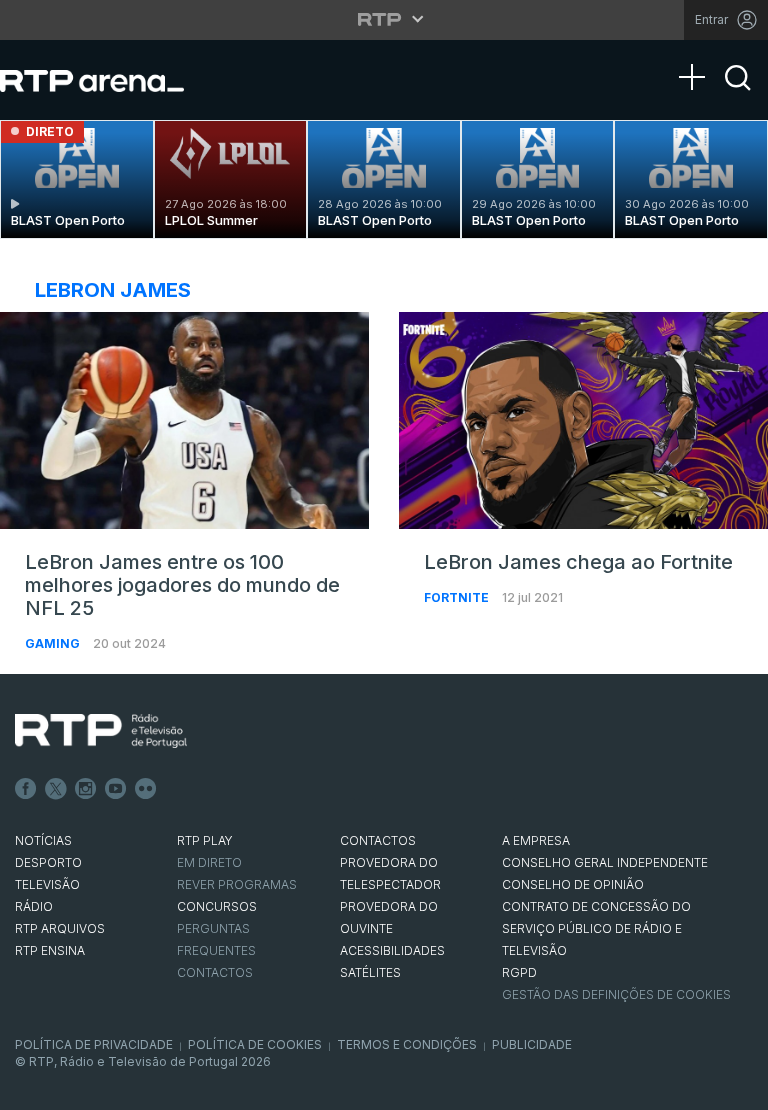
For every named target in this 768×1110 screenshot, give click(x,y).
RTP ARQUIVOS (60, 928)
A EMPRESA (536, 840)
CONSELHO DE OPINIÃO (573, 884)
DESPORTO (48, 862)
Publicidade (532, 1044)
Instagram (86, 789)
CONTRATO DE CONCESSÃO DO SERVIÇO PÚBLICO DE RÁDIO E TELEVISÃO (596, 928)
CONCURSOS (217, 906)
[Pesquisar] (738, 95)
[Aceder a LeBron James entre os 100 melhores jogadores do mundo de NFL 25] (184, 421)
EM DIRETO (209, 862)
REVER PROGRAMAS (237, 884)
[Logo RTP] (101, 731)
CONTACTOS (378, 840)
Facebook (26, 789)
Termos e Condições (407, 1044)
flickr (146, 789)
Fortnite (458, 597)
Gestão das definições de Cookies (616, 994)
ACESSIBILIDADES (392, 950)
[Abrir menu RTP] (384, 19)
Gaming (54, 643)
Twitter (56, 789)
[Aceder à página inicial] (112, 80)
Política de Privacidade (94, 1044)
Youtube (116, 789)
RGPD (519, 972)
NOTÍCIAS (43, 840)
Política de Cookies (255, 1044)
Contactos (215, 972)
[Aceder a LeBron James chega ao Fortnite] (583, 421)
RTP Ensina (50, 950)
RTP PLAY (205, 840)
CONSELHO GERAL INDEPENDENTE (605, 862)
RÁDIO (34, 906)
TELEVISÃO (47, 884)
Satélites (370, 972)
